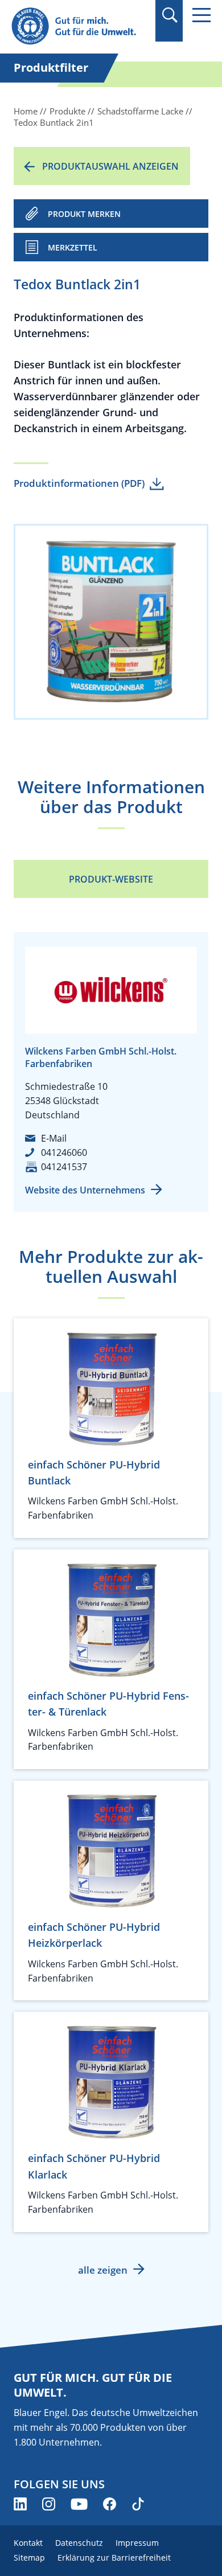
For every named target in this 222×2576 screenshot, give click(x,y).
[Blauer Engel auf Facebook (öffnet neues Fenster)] (110, 2504)
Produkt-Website (111, 879)
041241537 (64, 1167)
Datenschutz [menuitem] (79, 2543)
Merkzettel (73, 247)
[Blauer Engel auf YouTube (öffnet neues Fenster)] (79, 2504)
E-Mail (54, 1138)
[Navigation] (202, 15)
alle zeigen (103, 2270)
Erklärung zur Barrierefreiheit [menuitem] (114, 2557)
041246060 (64, 1152)
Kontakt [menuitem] (28, 2543)
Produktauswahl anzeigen (110, 166)
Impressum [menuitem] (137, 2543)
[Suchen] (169, 15)
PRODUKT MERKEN (84, 214)
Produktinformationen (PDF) (79, 483)
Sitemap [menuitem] (29, 2557)
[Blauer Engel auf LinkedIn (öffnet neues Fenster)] (20, 2504)
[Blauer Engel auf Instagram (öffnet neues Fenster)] (49, 2504)
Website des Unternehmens (85, 1190)
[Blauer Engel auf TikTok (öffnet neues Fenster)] (138, 2504)
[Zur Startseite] (80, 26)
